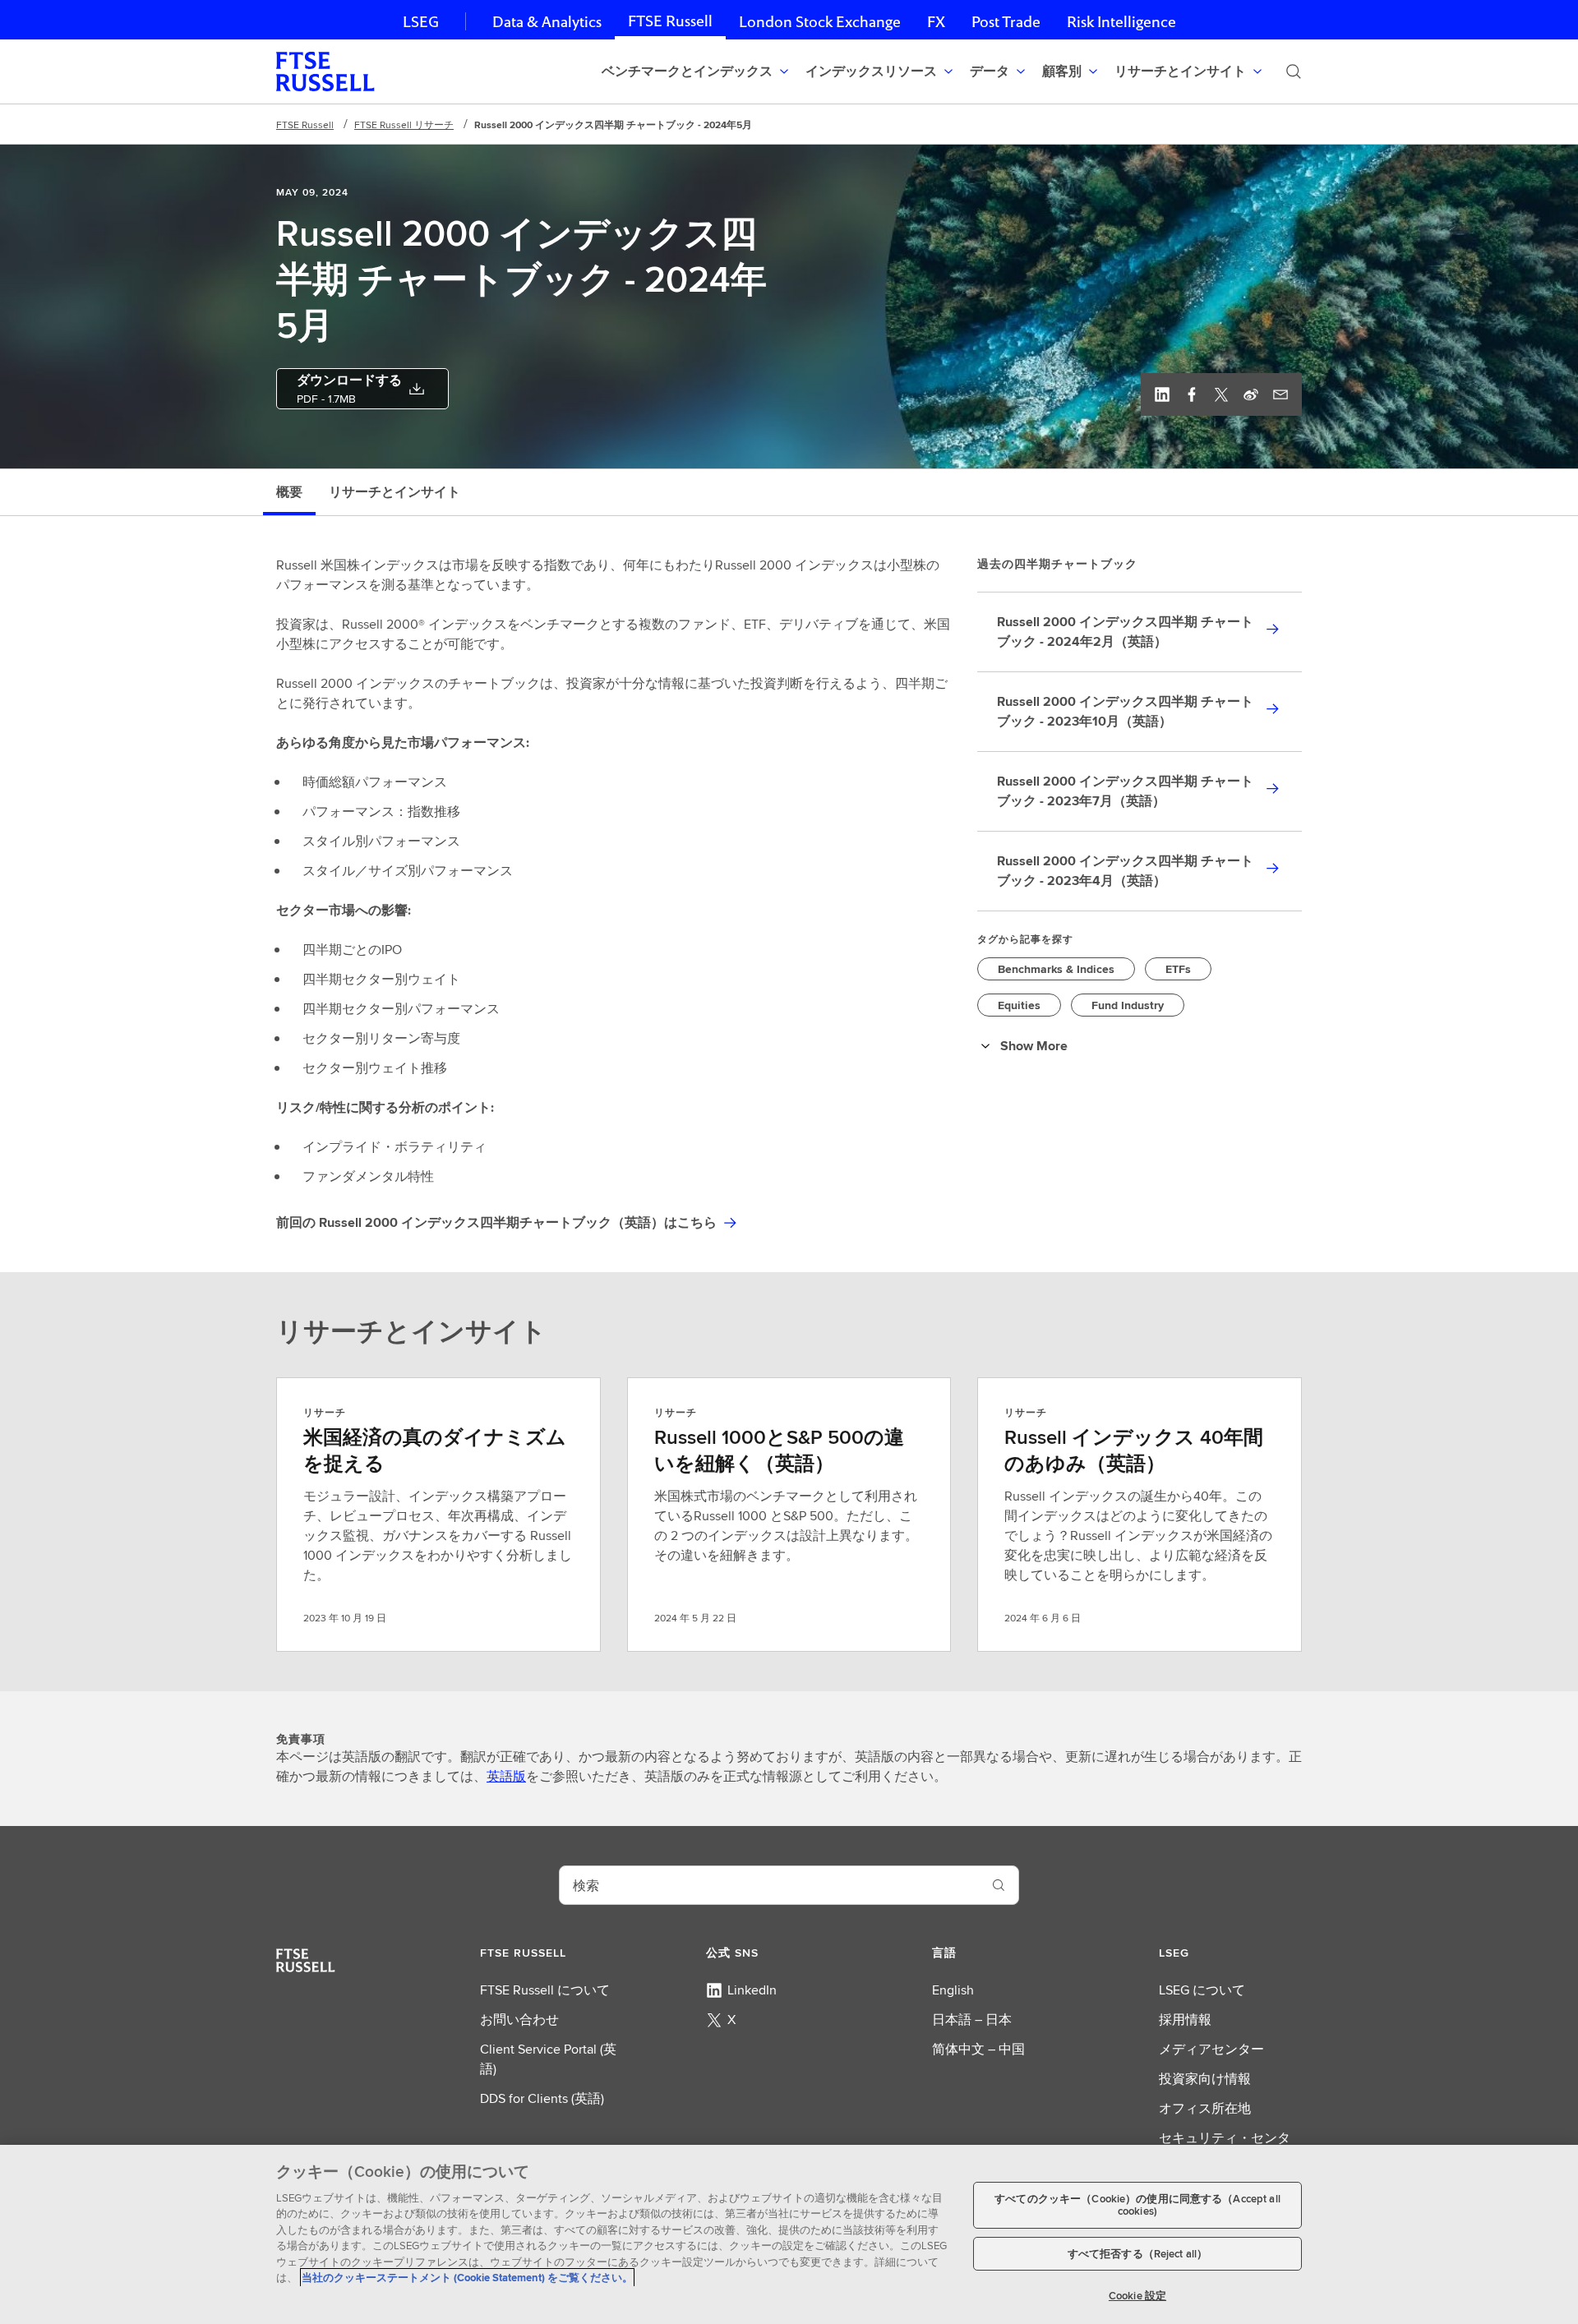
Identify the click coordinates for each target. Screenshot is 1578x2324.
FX (936, 22)
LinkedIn (752, 1990)
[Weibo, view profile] (1251, 394)
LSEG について (1202, 1990)
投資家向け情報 (1205, 2079)
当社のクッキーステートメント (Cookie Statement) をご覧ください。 (467, 2278)
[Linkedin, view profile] (1162, 394)
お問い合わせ (519, 2020)
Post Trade (1006, 22)
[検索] (1294, 71)
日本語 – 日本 (972, 2020)
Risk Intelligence (1121, 22)
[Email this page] (1280, 394)
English (953, 1990)
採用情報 (1185, 2020)
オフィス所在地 (1205, 2108)
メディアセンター (1211, 2049)
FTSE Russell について (545, 1990)
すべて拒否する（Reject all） (1137, 2254)
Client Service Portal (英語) (548, 2059)
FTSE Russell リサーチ (404, 124)
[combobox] (769, 1885)
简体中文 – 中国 (978, 2049)
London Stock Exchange (820, 22)
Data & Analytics (547, 22)
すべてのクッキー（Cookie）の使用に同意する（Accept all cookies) (1137, 2205)
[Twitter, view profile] (1221, 394)
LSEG (421, 22)
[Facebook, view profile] (1192, 394)
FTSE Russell (670, 21)
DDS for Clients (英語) (542, 2098)
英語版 (506, 1776)
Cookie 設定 (1137, 2295)
